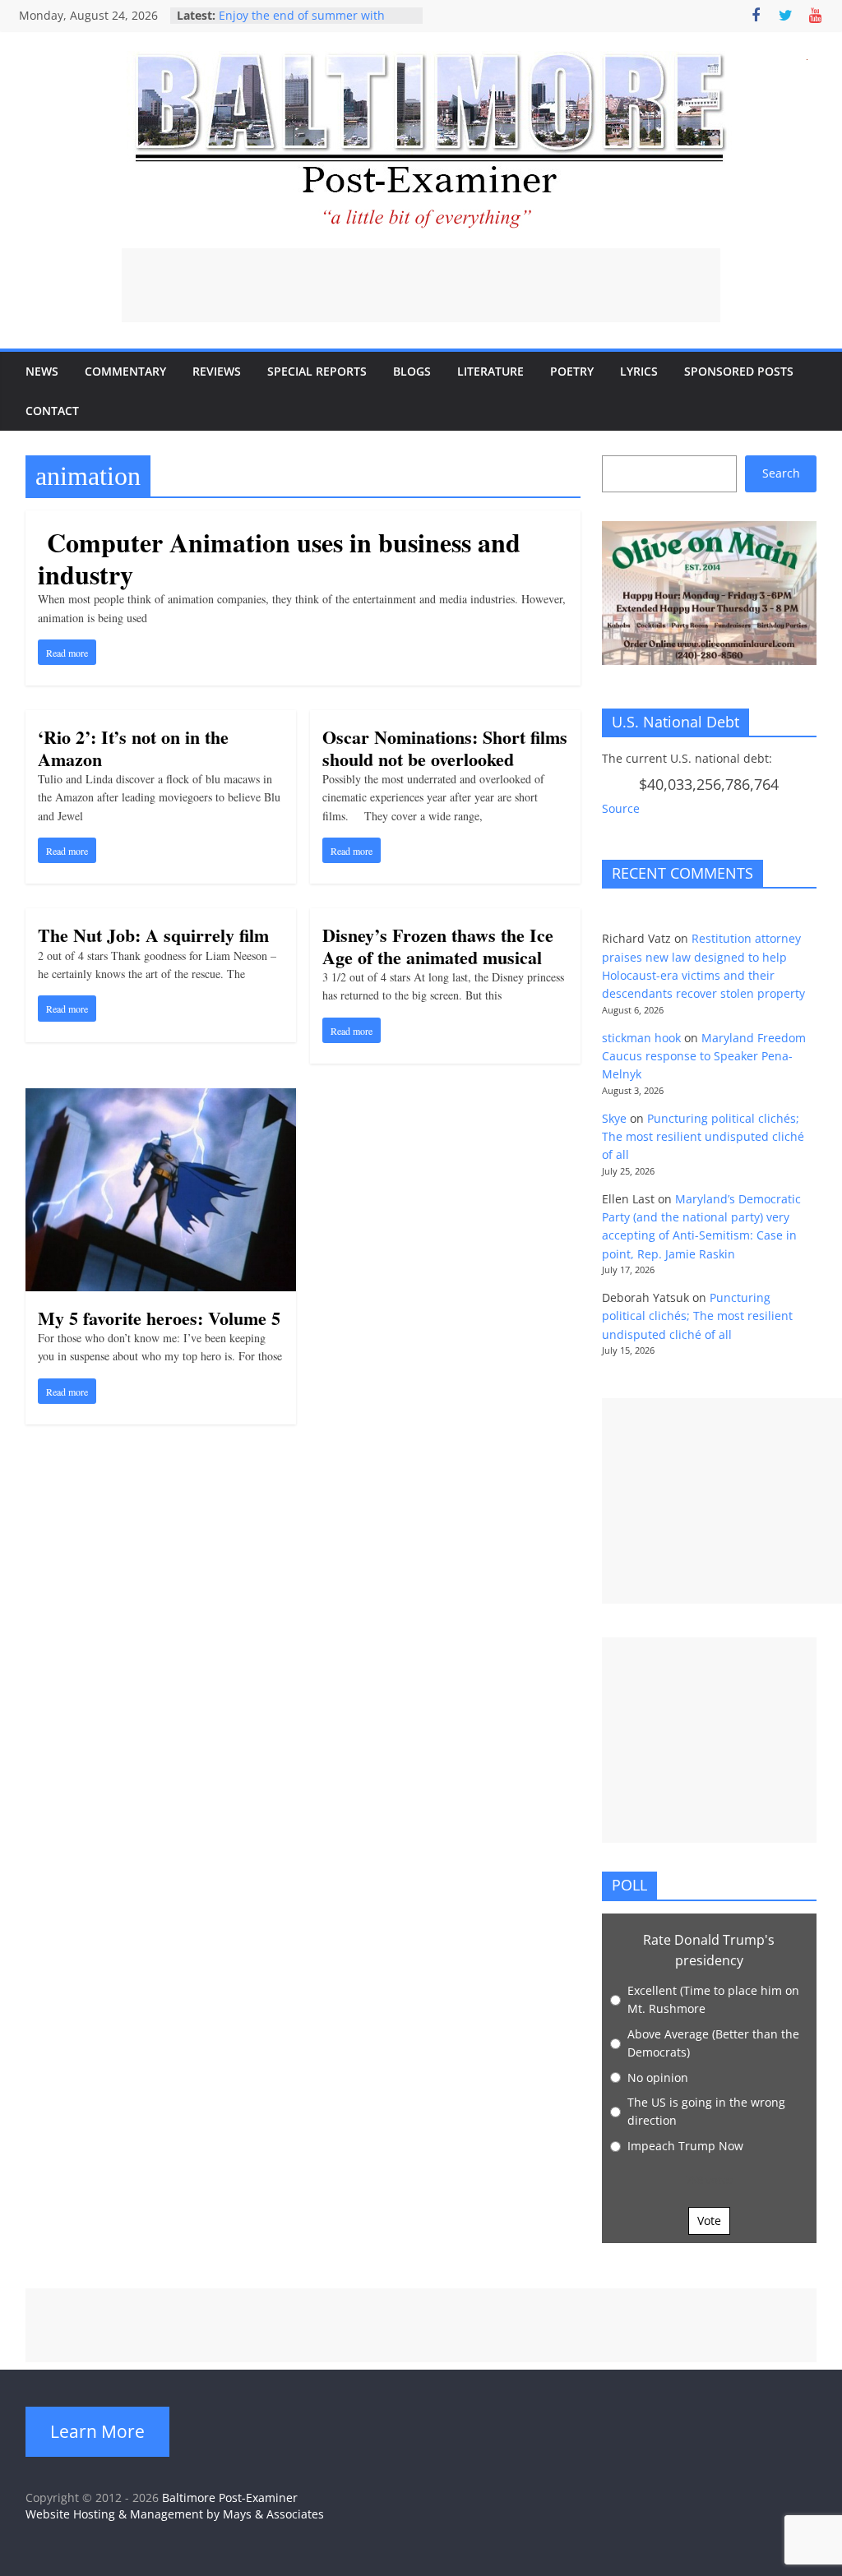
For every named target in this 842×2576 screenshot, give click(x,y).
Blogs (412, 371)
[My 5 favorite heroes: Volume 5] (161, 1098)
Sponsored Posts (739, 371)
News (42, 371)
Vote (709, 2221)
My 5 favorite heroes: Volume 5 (159, 1318)
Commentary (125, 371)
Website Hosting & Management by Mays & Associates (175, 2514)
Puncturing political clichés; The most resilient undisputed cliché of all (703, 1137)
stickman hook (641, 1038)
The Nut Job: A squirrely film (153, 935)
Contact (52, 411)
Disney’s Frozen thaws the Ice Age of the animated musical (438, 946)
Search (781, 473)
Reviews (217, 371)
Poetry (572, 371)
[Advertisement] (421, 285)
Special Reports (317, 371)
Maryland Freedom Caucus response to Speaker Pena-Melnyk (704, 1056)
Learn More (97, 2431)
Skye (614, 1118)
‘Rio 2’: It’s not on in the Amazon (133, 748)
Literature (490, 371)
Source (621, 808)
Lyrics (639, 371)
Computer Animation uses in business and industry (279, 558)
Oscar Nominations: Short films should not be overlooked (445, 748)
